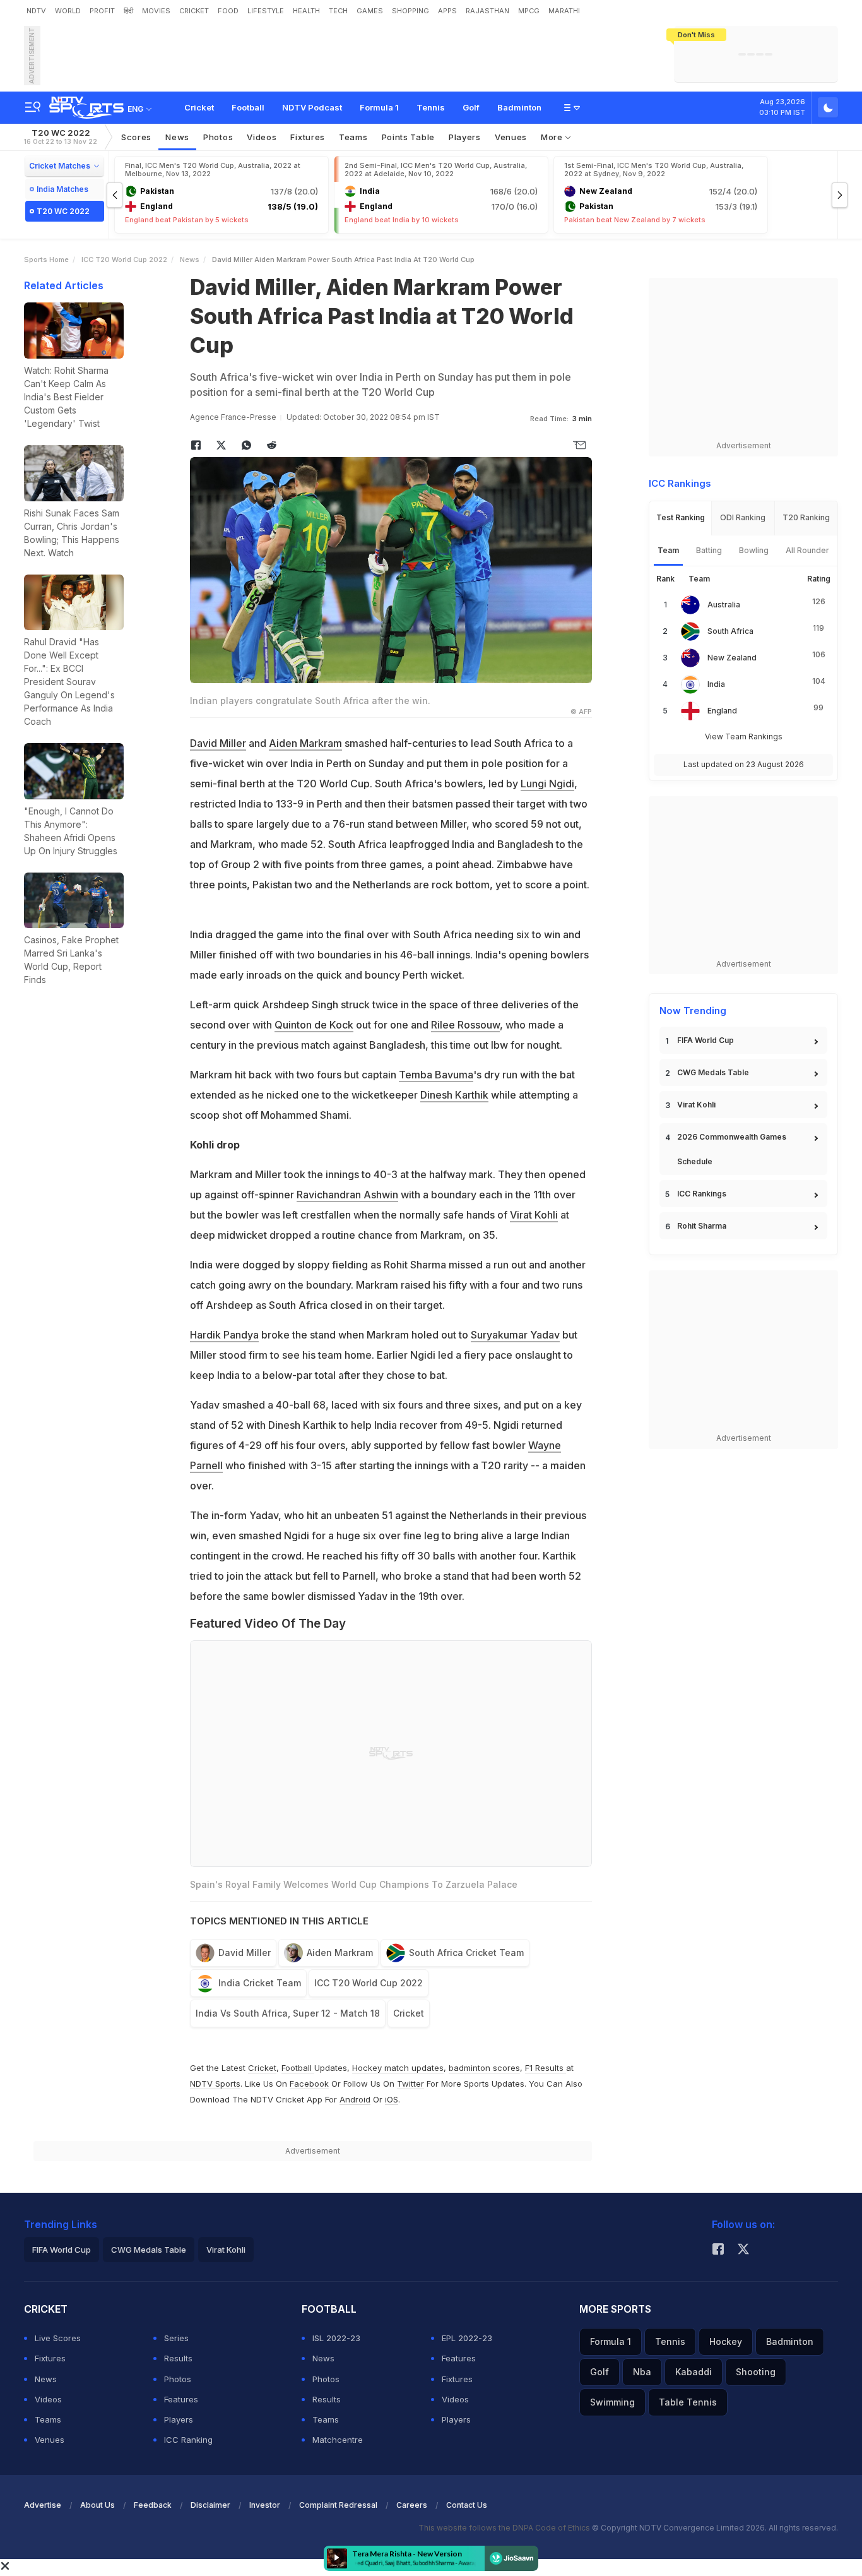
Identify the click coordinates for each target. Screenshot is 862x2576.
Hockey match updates (398, 2068)
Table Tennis (688, 2402)
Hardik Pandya (224, 1335)
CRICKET (194, 11)
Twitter (410, 2084)
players (465, 137)
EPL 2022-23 (467, 2338)
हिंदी (128, 11)
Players (179, 2419)
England (722, 711)
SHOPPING (410, 11)
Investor (265, 2505)
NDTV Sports (215, 2084)
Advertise (43, 2505)
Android (355, 2099)
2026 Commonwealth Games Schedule (732, 1149)
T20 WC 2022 (61, 137)
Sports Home (46, 259)
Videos (262, 137)
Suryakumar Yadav (515, 1335)
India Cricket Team (260, 1983)
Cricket (199, 107)
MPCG (529, 11)
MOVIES (156, 11)
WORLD (68, 11)
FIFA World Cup (706, 1040)
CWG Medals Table (713, 1072)
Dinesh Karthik (454, 1095)
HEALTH (306, 11)
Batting (709, 550)
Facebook (309, 2084)
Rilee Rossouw (465, 1025)
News (177, 137)
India (716, 684)
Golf (471, 107)
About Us (97, 2505)
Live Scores (58, 2338)
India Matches (62, 189)
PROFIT (102, 11)
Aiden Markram (305, 743)
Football (248, 107)
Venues (511, 137)
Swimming (612, 2402)
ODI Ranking (743, 517)
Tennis (431, 107)
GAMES (370, 11)
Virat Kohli (534, 1215)
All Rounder (807, 550)
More (553, 137)
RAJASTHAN (487, 11)
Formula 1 (379, 107)
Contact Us (467, 2505)
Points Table (408, 137)
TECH (338, 11)
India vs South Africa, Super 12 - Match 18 (288, 2013)
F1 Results (546, 2068)
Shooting (756, 2372)
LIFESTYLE (266, 11)
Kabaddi (694, 2372)
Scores (136, 137)
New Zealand (732, 658)
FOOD (228, 11)
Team (668, 550)
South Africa (730, 631)
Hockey (726, 2341)
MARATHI (564, 11)
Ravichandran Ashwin (347, 1195)
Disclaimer (210, 2505)
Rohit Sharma (702, 1226)
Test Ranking (681, 517)
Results (178, 2358)
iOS (392, 2099)
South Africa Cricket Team (466, 1953)
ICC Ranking (188, 2440)
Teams (48, 2419)
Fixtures (308, 137)
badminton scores (484, 2068)
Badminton (519, 107)
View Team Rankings (744, 736)
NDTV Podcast (312, 107)
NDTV (36, 11)
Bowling (754, 550)
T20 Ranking (806, 517)
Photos (218, 137)
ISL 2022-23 (336, 2338)
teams (353, 137)
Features (181, 2399)
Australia (724, 605)
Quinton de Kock (314, 1025)
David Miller (218, 743)
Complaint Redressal (338, 2505)
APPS (447, 11)
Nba (642, 2372)
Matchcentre (338, 2440)
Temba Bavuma (436, 1075)
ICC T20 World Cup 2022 (124, 259)
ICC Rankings (702, 1194)
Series (176, 2338)
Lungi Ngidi (547, 784)
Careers (412, 2505)
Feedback (153, 2505)
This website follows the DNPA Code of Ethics (505, 2528)
